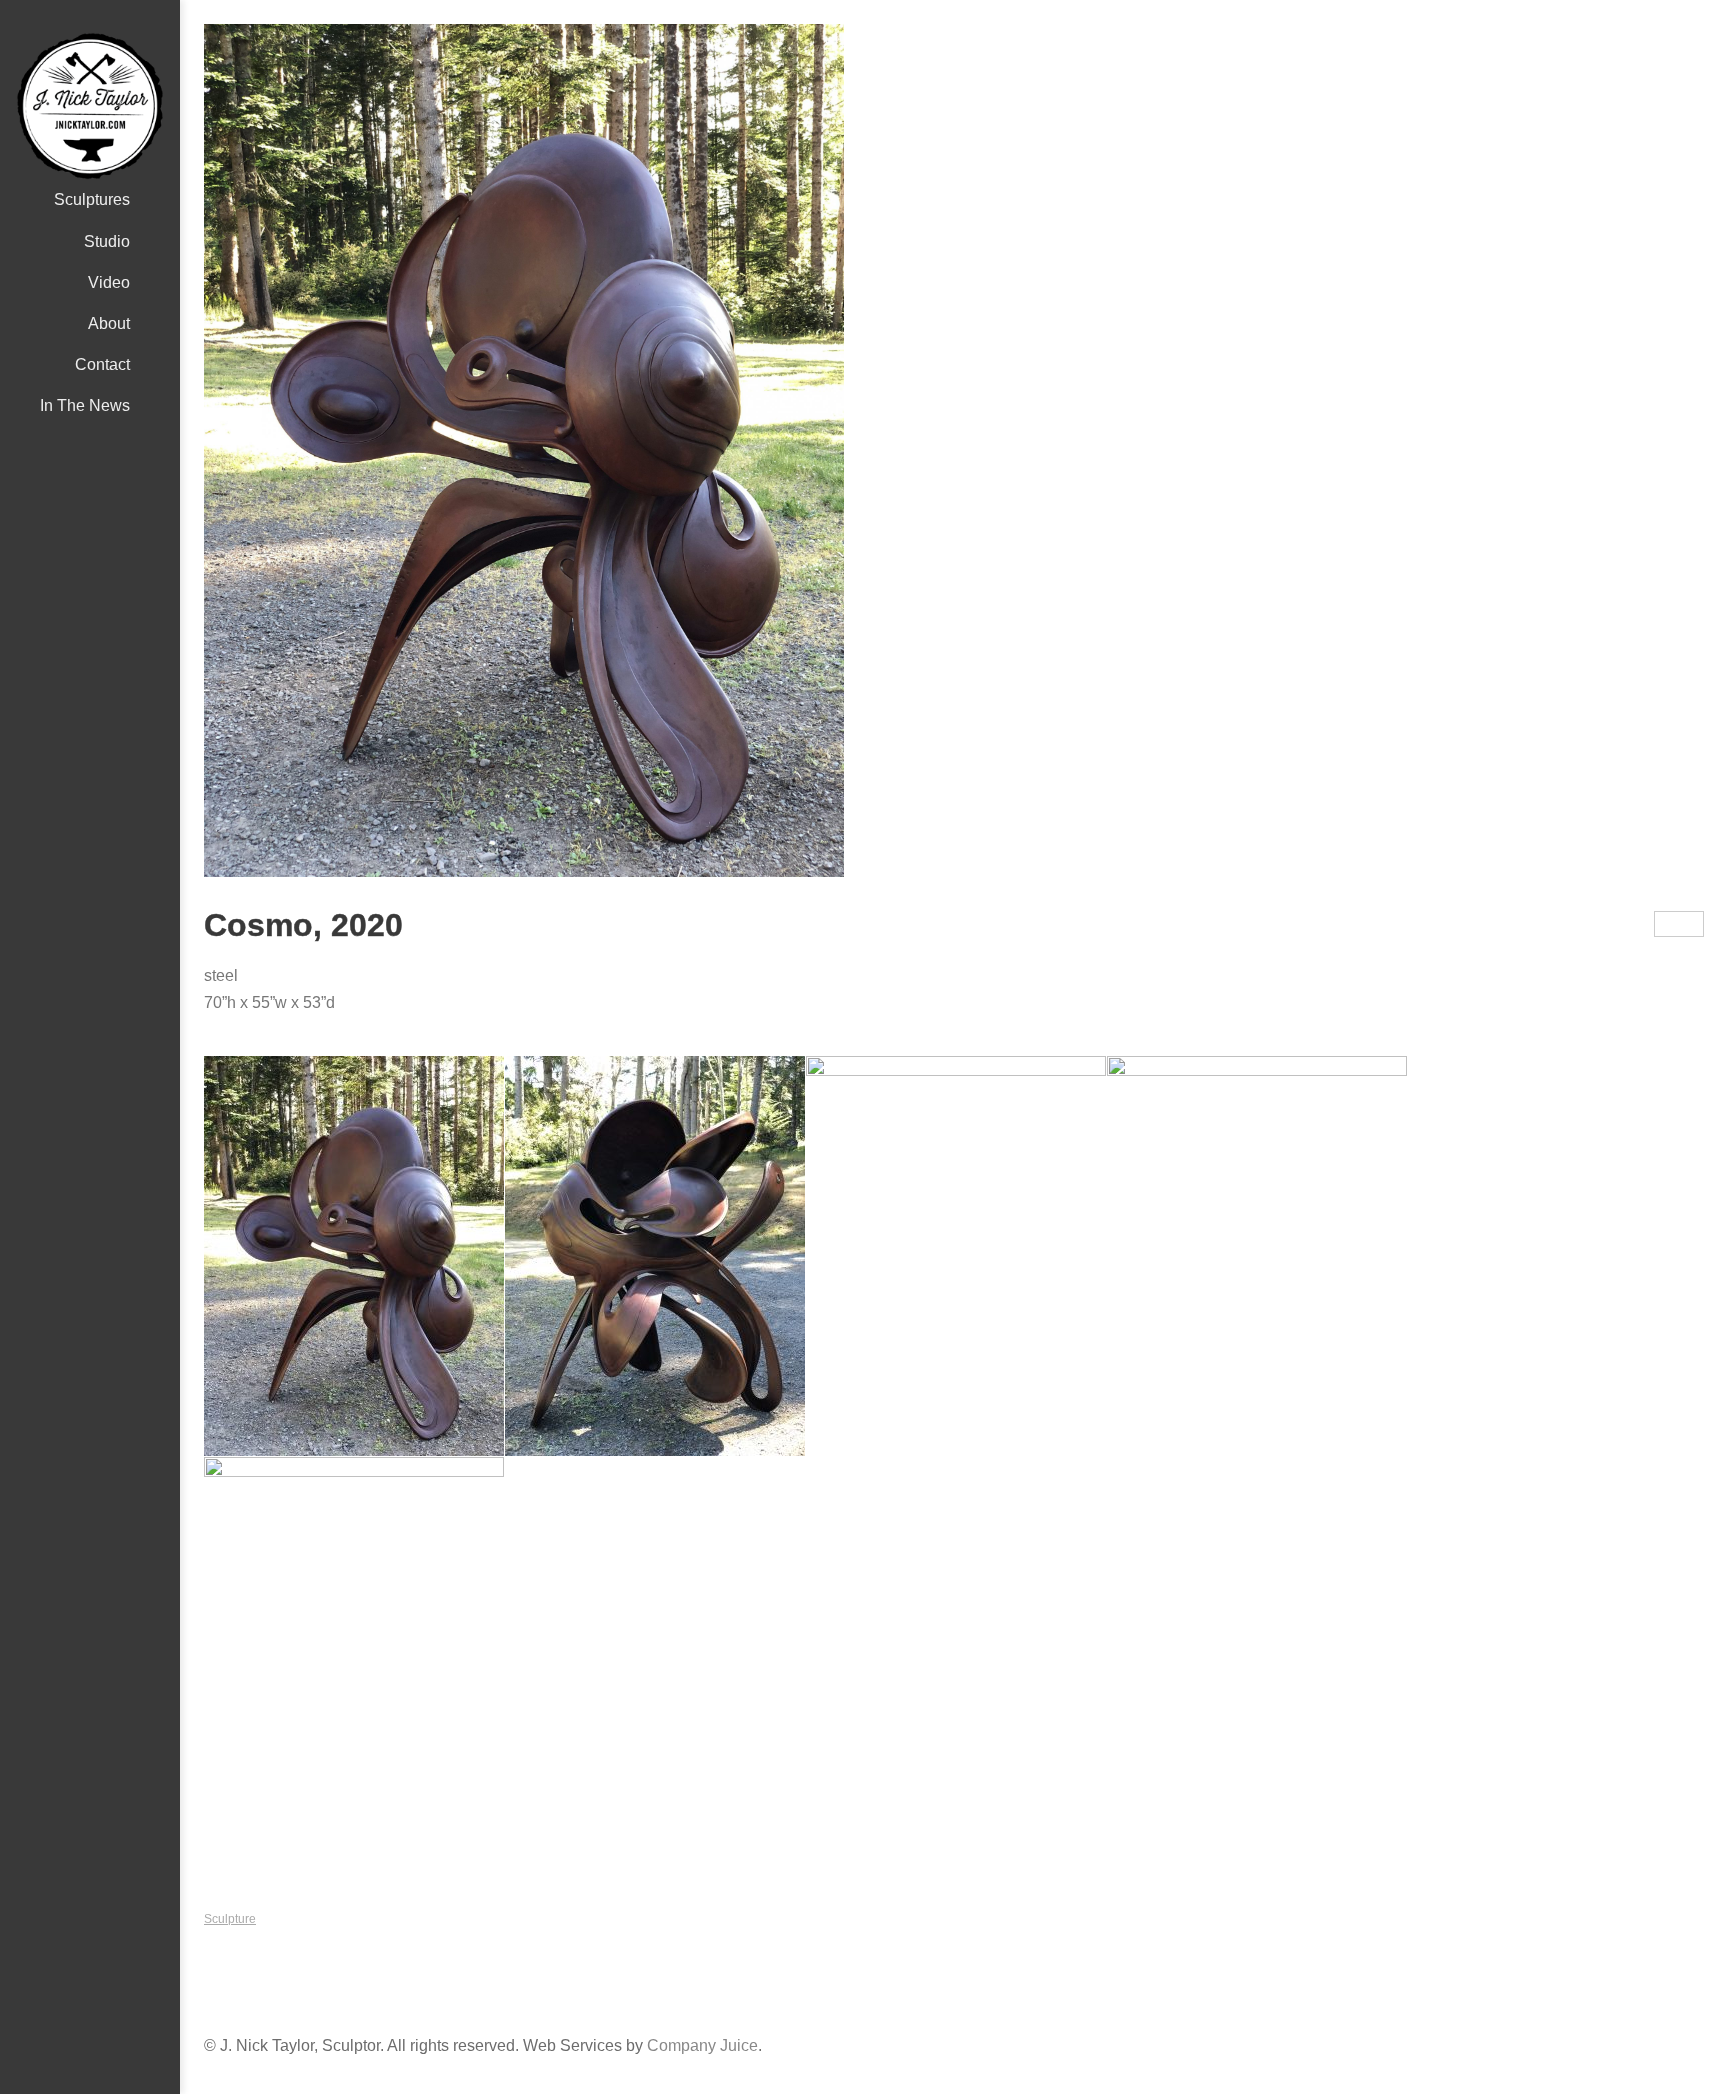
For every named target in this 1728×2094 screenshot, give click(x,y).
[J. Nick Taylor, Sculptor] (90, 106)
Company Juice (702, 2045)
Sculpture (230, 1919)
